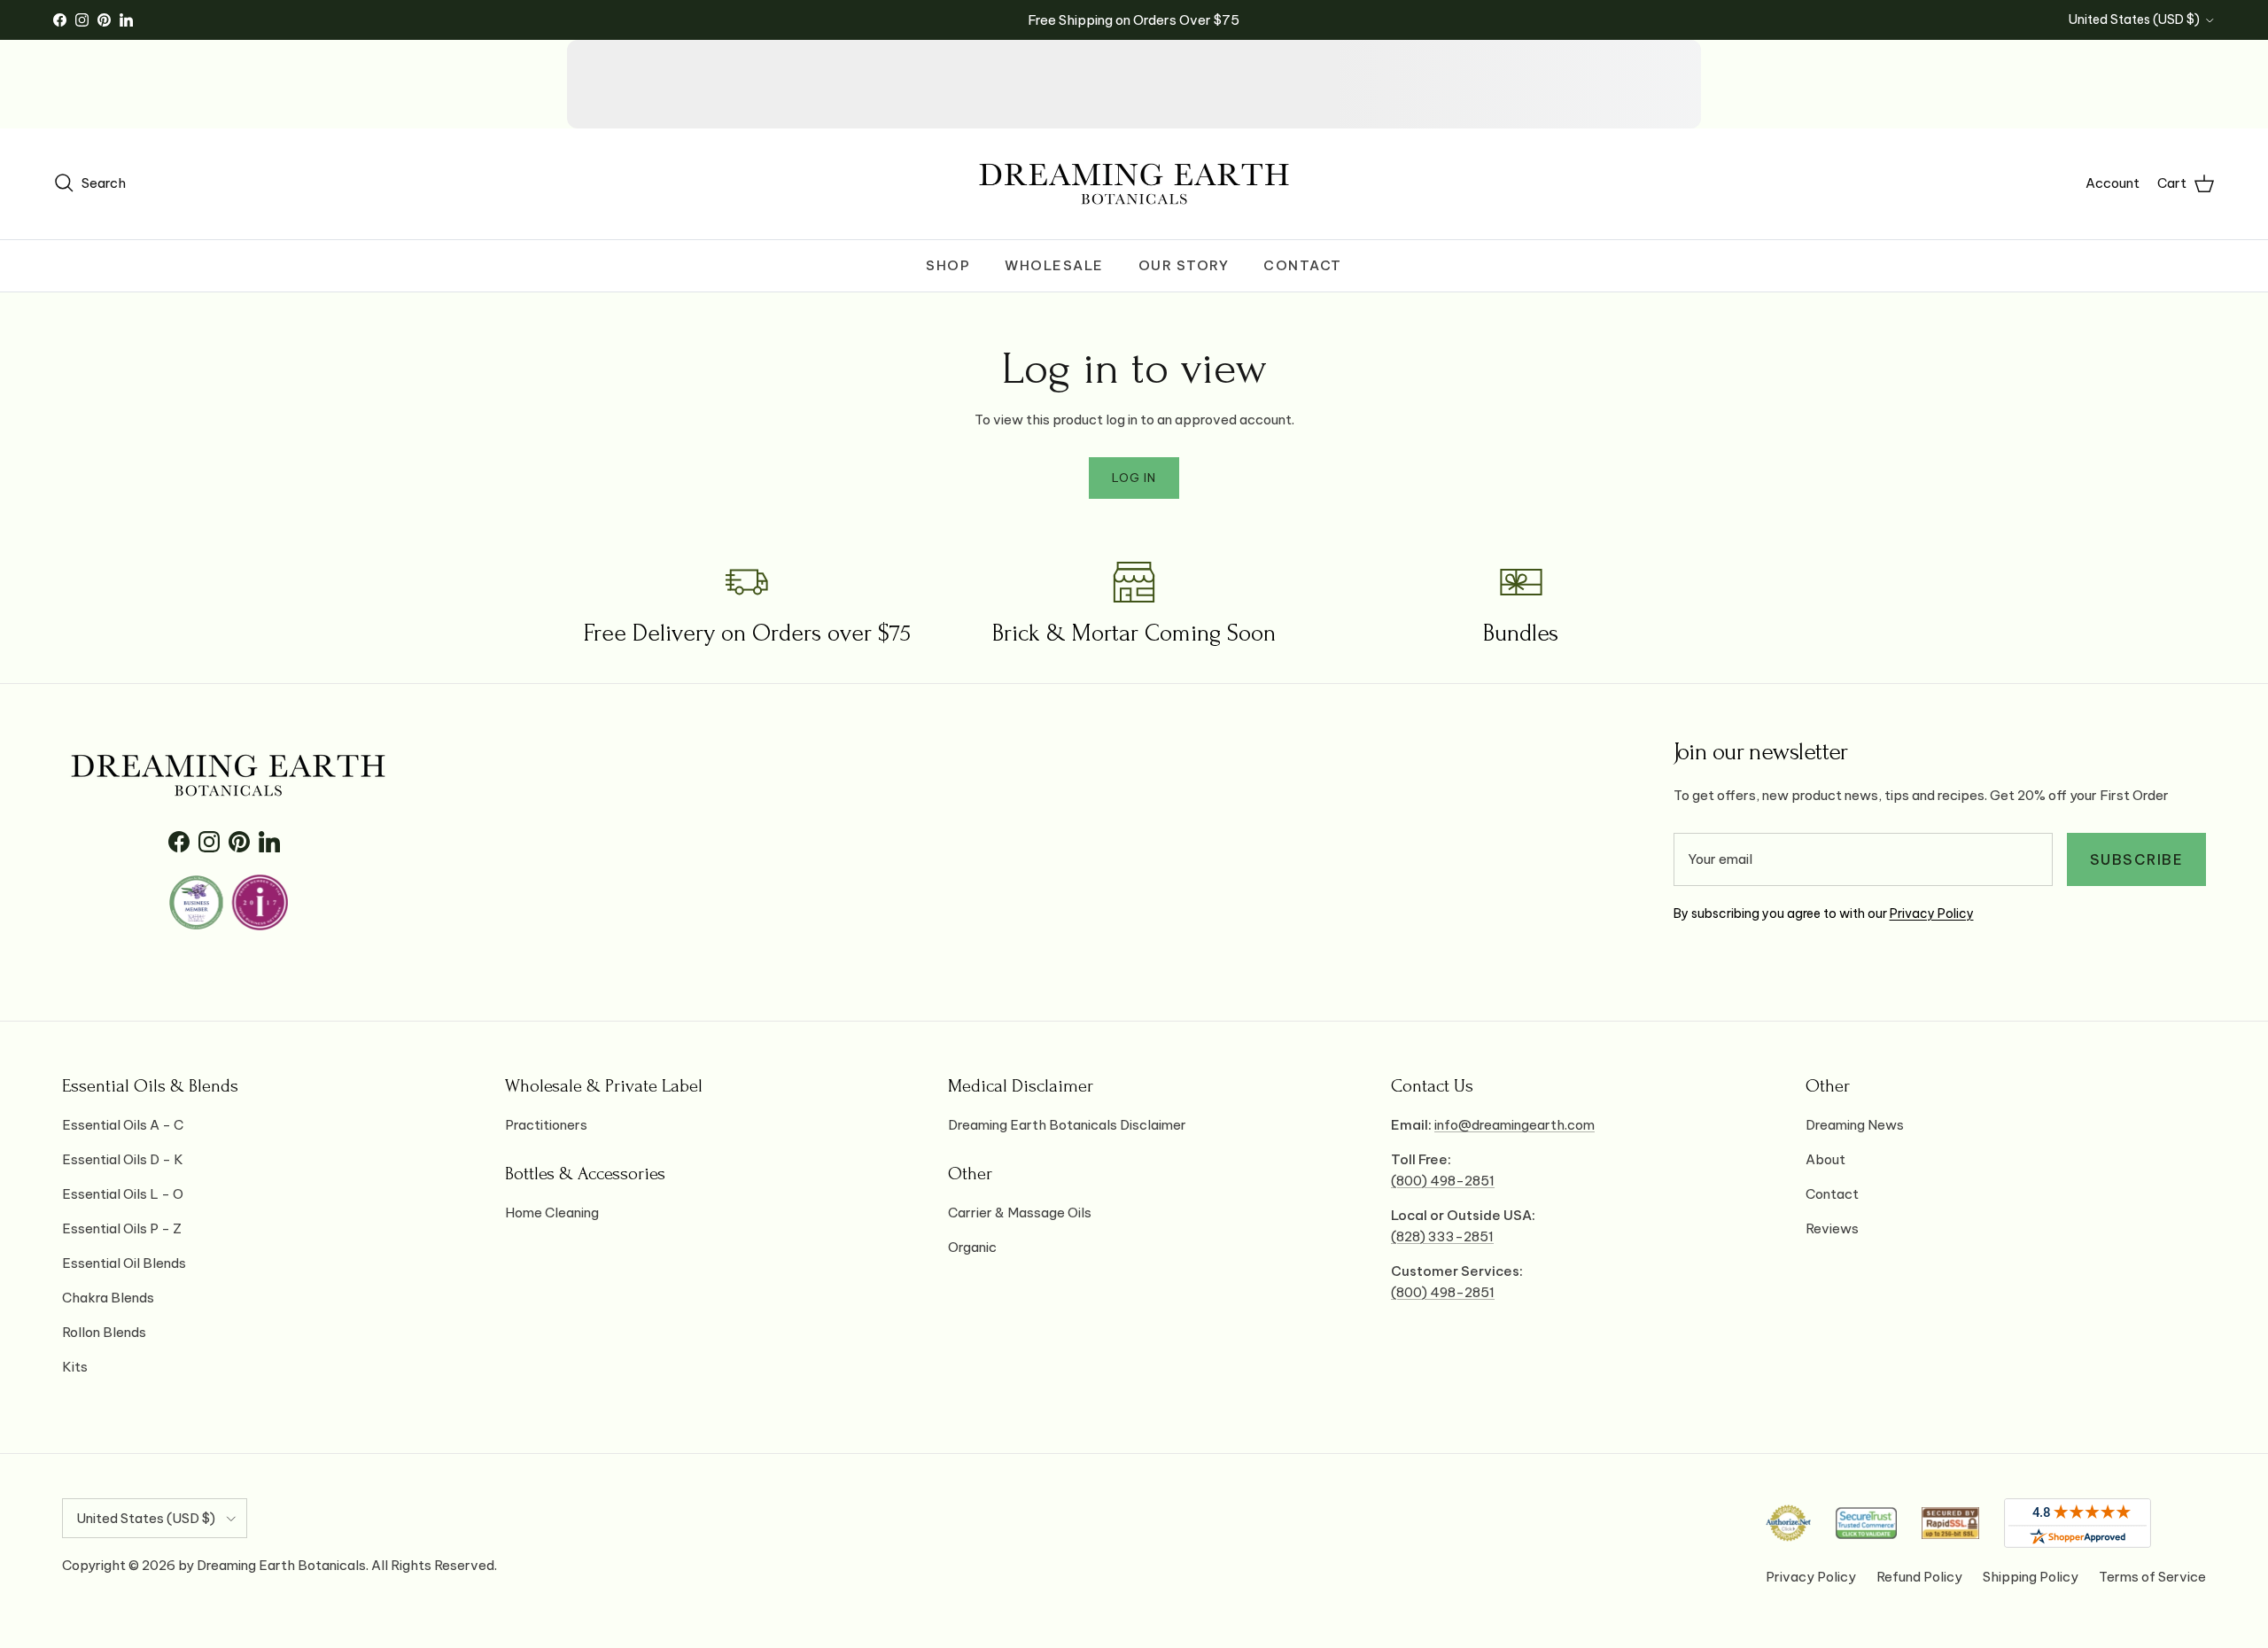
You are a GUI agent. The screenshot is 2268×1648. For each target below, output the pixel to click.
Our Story (1184, 265)
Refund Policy (1919, 1577)
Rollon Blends (104, 1332)
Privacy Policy (1932, 913)
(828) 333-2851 (1442, 1236)
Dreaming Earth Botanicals (281, 1565)
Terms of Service (2152, 1577)
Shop (948, 265)
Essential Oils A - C (123, 1125)
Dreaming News (1855, 1125)
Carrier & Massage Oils (1020, 1213)
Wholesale (1054, 265)
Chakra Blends (108, 1298)
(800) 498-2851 (1443, 1181)
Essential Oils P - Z (122, 1228)
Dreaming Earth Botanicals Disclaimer (1067, 1125)
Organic (972, 1247)
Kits (75, 1367)
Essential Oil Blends (124, 1263)
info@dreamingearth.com (1515, 1125)
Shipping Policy (2031, 1577)
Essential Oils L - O (123, 1194)
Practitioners (546, 1125)
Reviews (1832, 1228)
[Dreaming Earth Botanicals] (1134, 184)
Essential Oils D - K (123, 1159)
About (1825, 1159)
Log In (1134, 478)
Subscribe (2137, 859)
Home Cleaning (552, 1213)
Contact (1303, 265)
